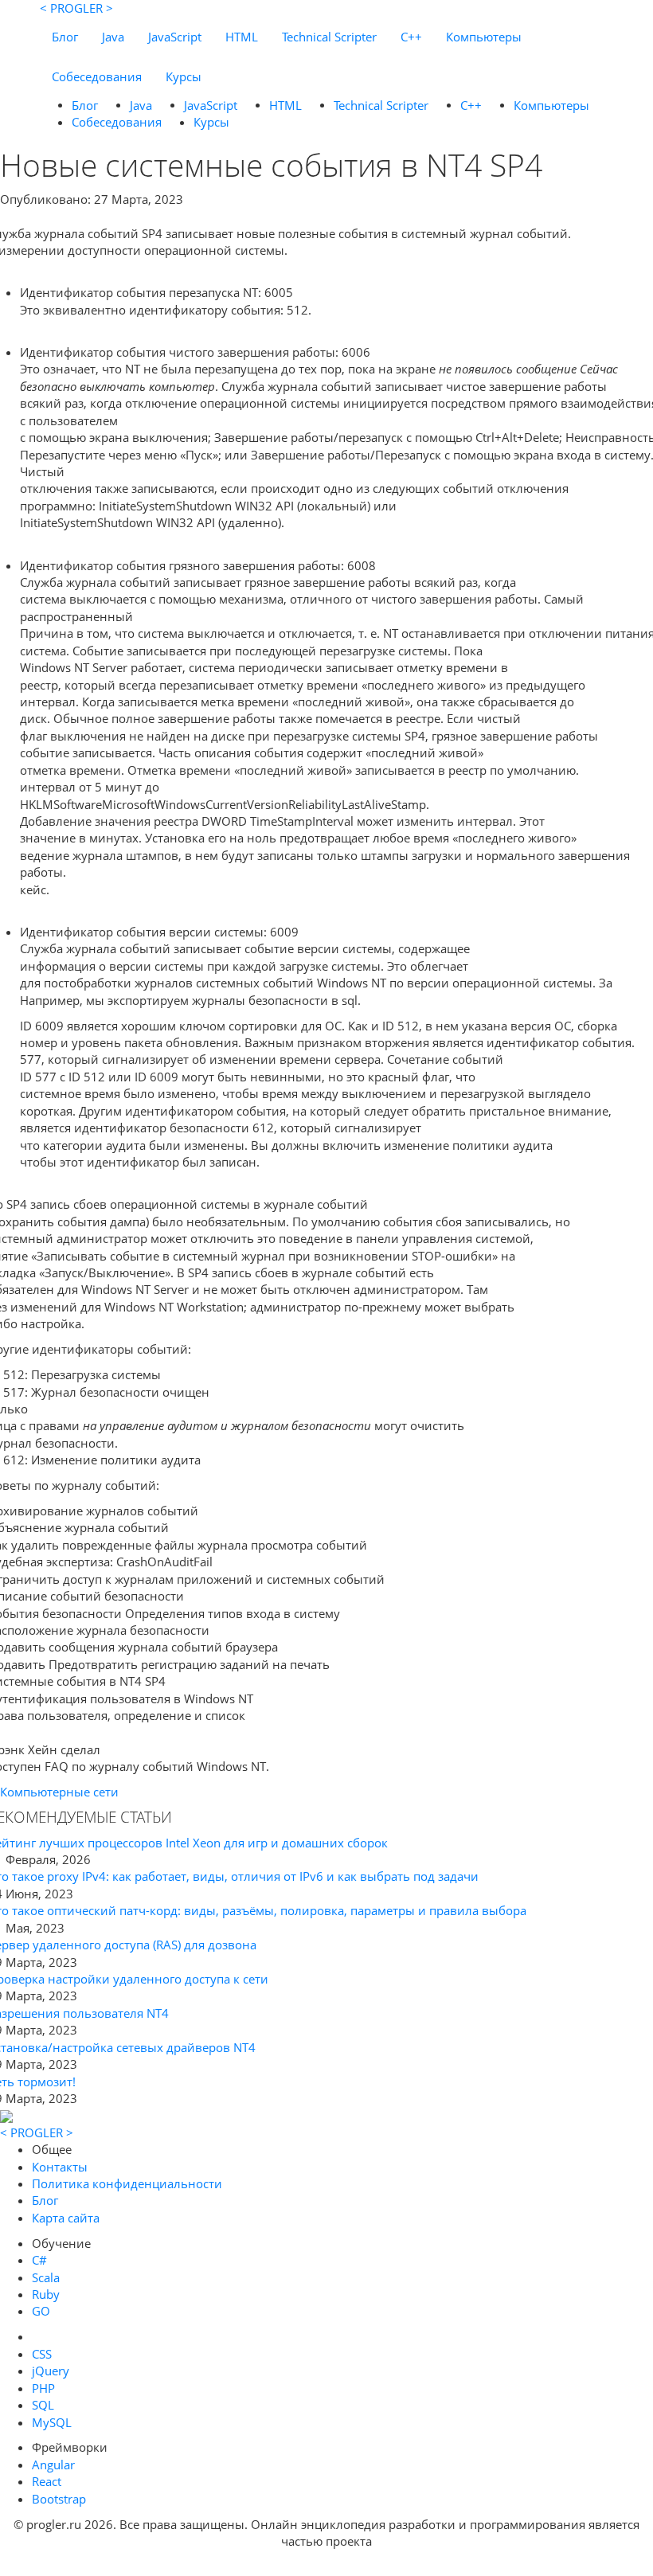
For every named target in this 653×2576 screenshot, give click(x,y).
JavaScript (175, 37)
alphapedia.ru (327, 2565)
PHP (43, 2388)
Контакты (60, 2167)
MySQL (52, 2422)
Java (113, 37)
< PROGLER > (76, 8)
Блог (65, 37)
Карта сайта (66, 2218)
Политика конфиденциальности (127, 2183)
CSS (42, 2354)
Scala (46, 2277)
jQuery (51, 2371)
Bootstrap (59, 2499)
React (47, 2481)
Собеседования (97, 76)
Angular (53, 2465)
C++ (411, 37)
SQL (43, 2405)
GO (41, 2311)
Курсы (184, 76)
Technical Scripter (329, 37)
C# (39, 2260)
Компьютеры (484, 37)
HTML (242, 37)
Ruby (46, 2294)
